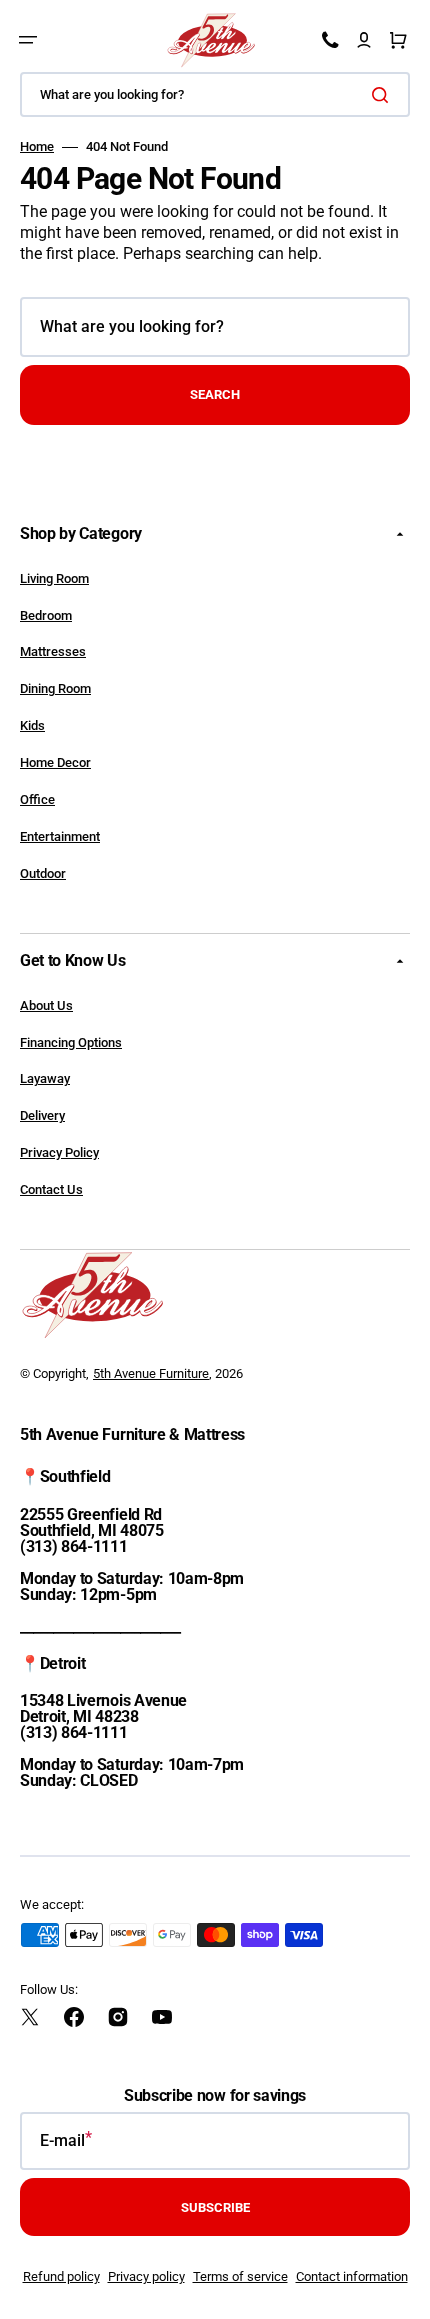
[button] (28, 40)
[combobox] (215, 94)
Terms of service (240, 2276)
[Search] (384, 95)
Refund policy (61, 2276)
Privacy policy (146, 2276)
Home (37, 146)
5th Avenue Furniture (151, 1373)
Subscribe (215, 2207)
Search (215, 394)
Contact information (352, 2276)
